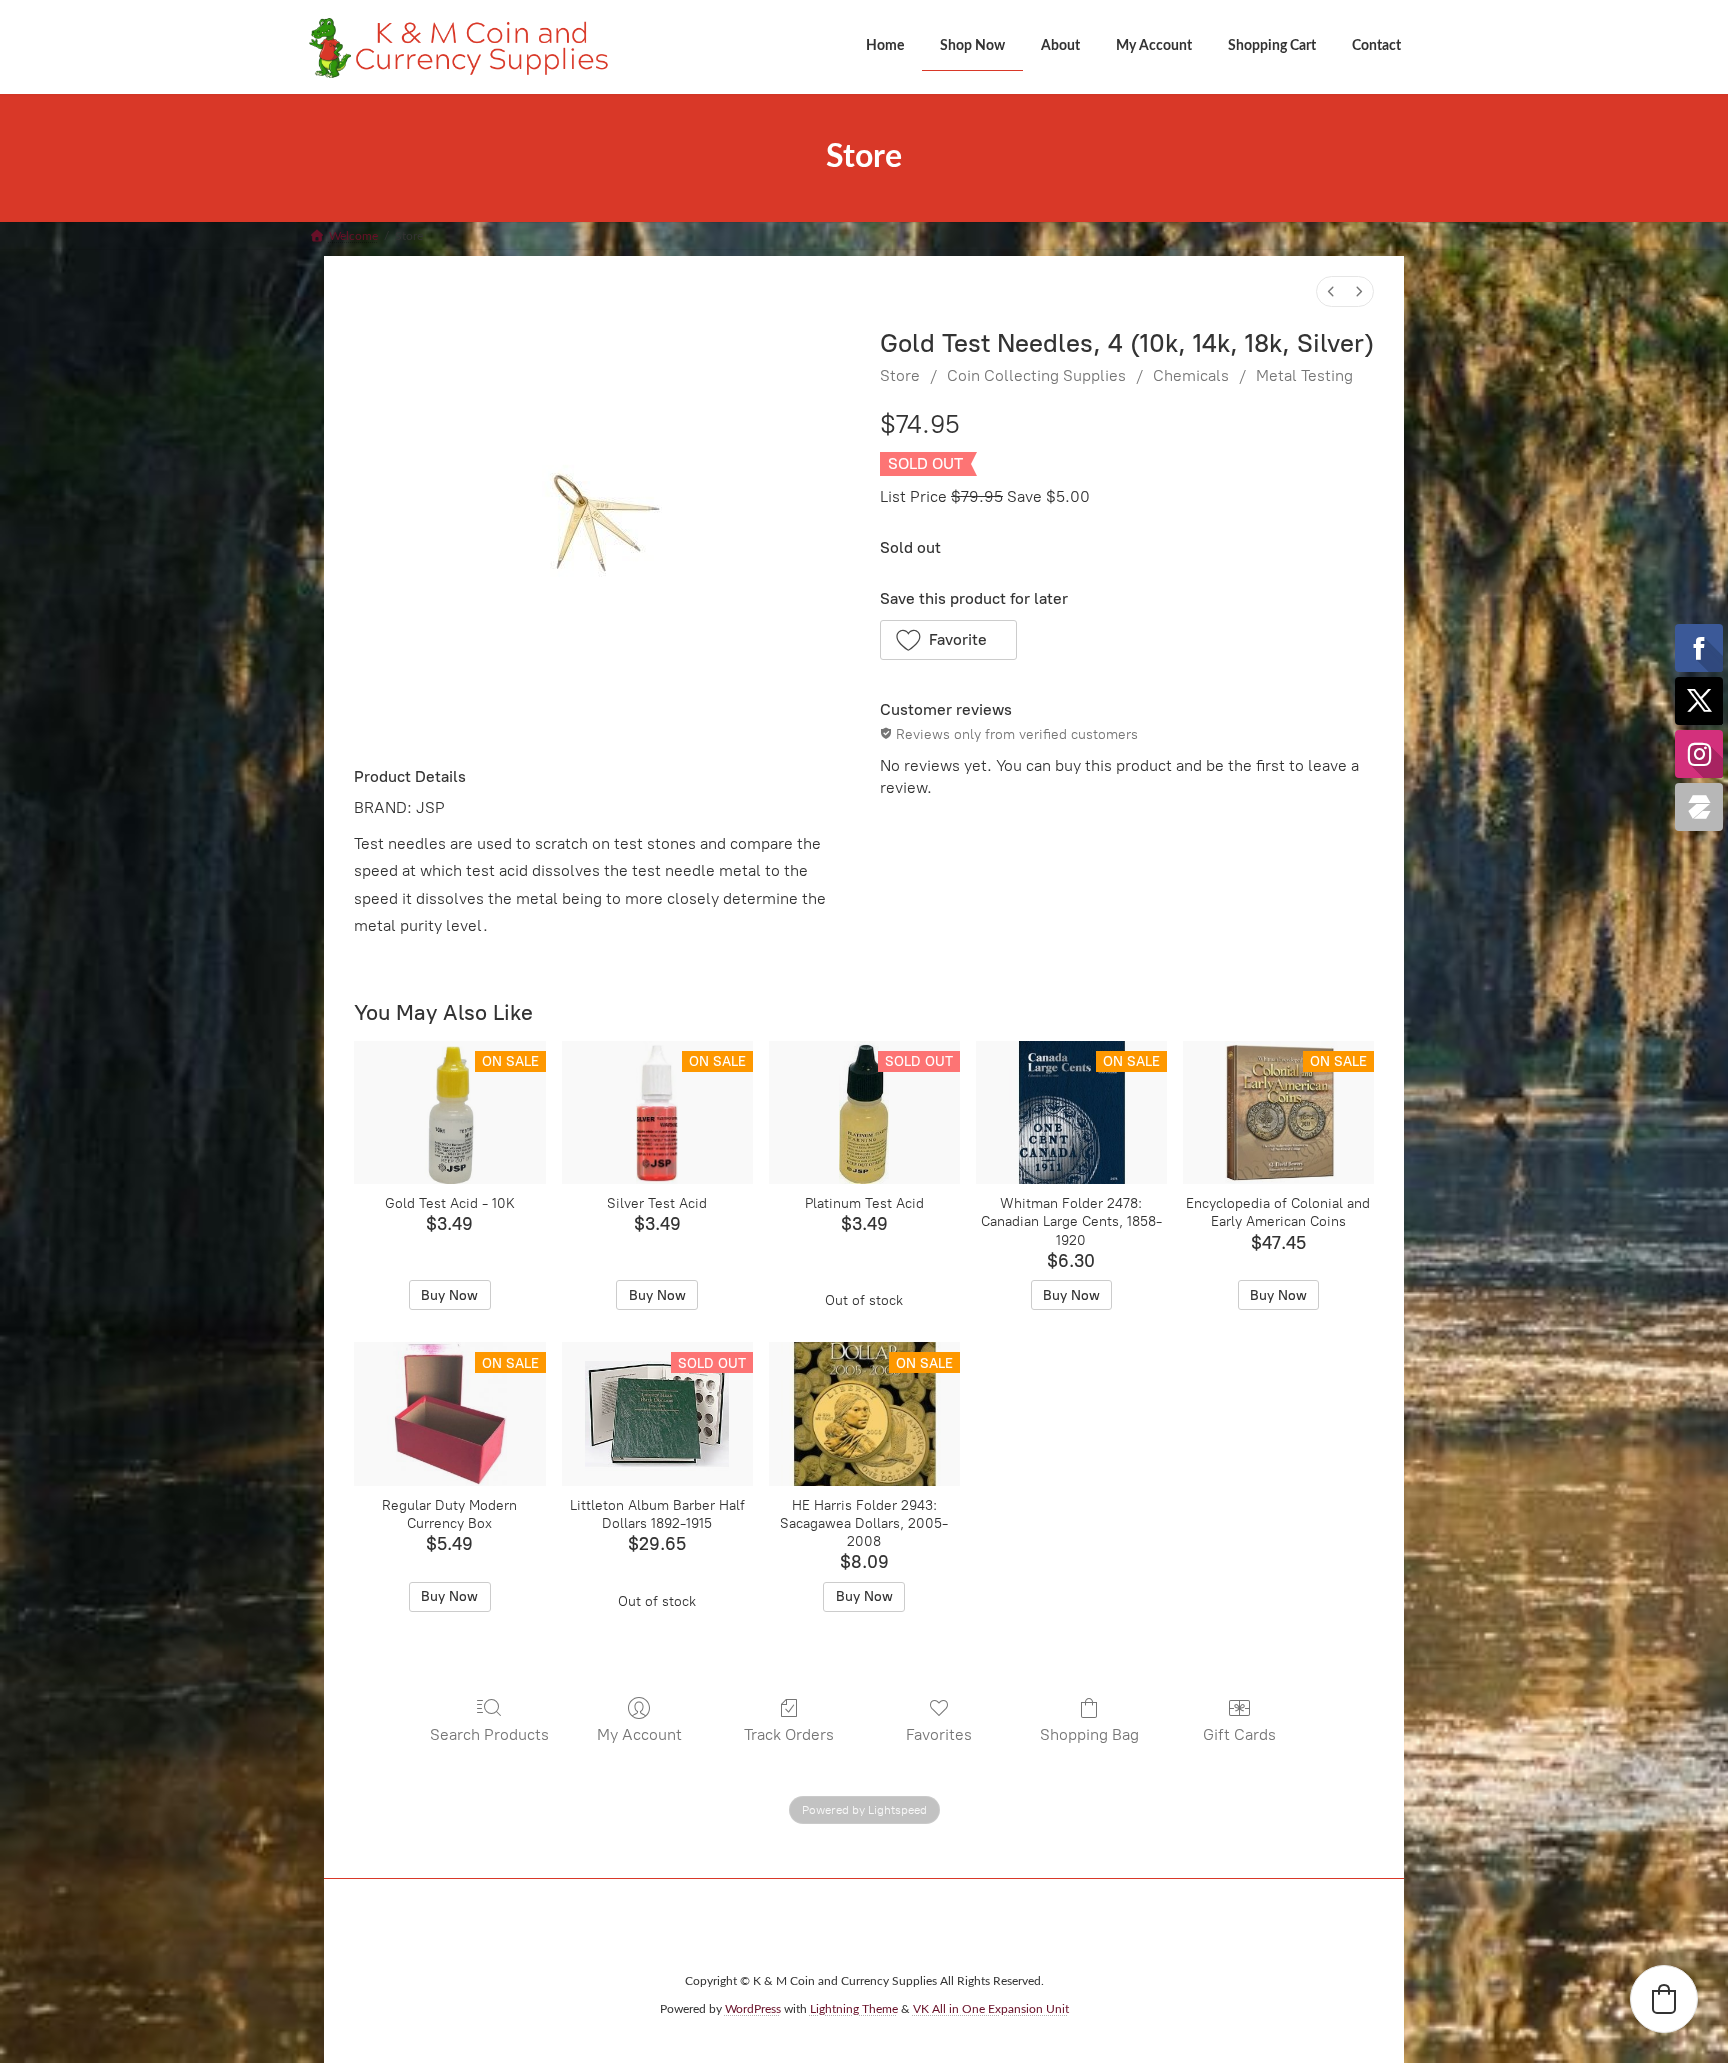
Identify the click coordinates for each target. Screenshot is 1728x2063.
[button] (948, 640)
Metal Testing (1304, 375)
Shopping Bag (1089, 1734)
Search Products (489, 1734)
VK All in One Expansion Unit (991, 2009)
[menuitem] (1331, 291)
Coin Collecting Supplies (1036, 375)
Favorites (939, 1734)
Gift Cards (1239, 1734)
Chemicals (1191, 375)
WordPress (753, 2009)
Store (900, 375)
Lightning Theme (854, 2009)
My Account (639, 1734)
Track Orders (789, 1734)
